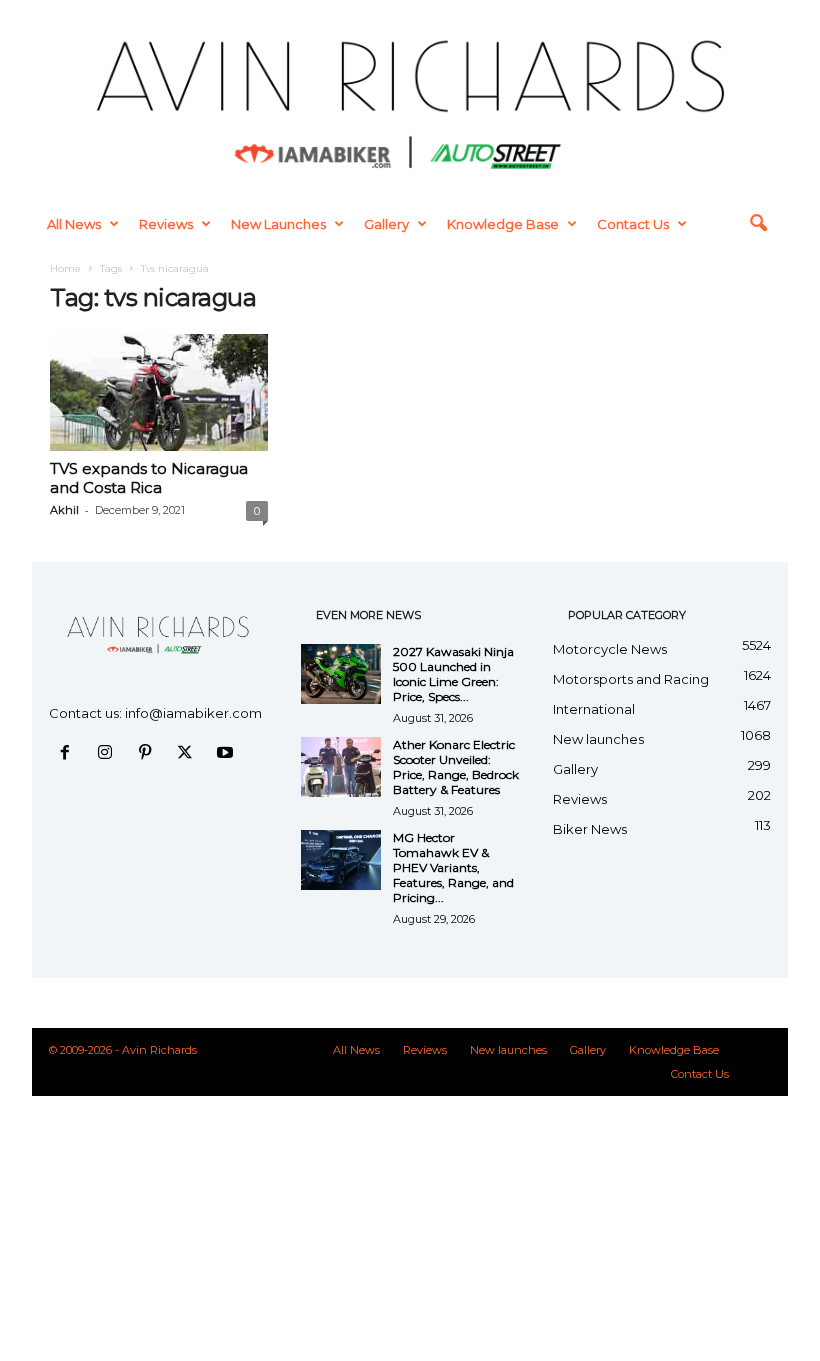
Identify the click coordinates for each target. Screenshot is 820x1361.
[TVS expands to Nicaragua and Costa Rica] (159, 392)
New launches (278, 224)
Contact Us (633, 224)
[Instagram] (109, 754)
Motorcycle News (610, 649)
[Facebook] (69, 754)
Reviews (166, 224)
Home (65, 268)
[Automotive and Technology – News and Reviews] (410, 99)
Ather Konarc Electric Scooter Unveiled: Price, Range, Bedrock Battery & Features (456, 767)
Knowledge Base (503, 224)
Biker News (590, 829)
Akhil (64, 510)
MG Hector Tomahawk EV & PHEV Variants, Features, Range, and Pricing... (453, 867)
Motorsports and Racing (631, 679)
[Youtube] (227, 754)
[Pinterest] (149, 754)
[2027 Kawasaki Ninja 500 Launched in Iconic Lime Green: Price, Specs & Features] (341, 674)
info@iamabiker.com (193, 713)
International (594, 709)
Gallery (386, 224)
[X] (189, 754)
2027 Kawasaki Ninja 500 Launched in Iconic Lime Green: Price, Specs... (453, 674)
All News (74, 224)
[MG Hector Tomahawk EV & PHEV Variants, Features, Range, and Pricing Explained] (341, 860)
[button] (758, 224)
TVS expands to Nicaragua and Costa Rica (149, 478)
